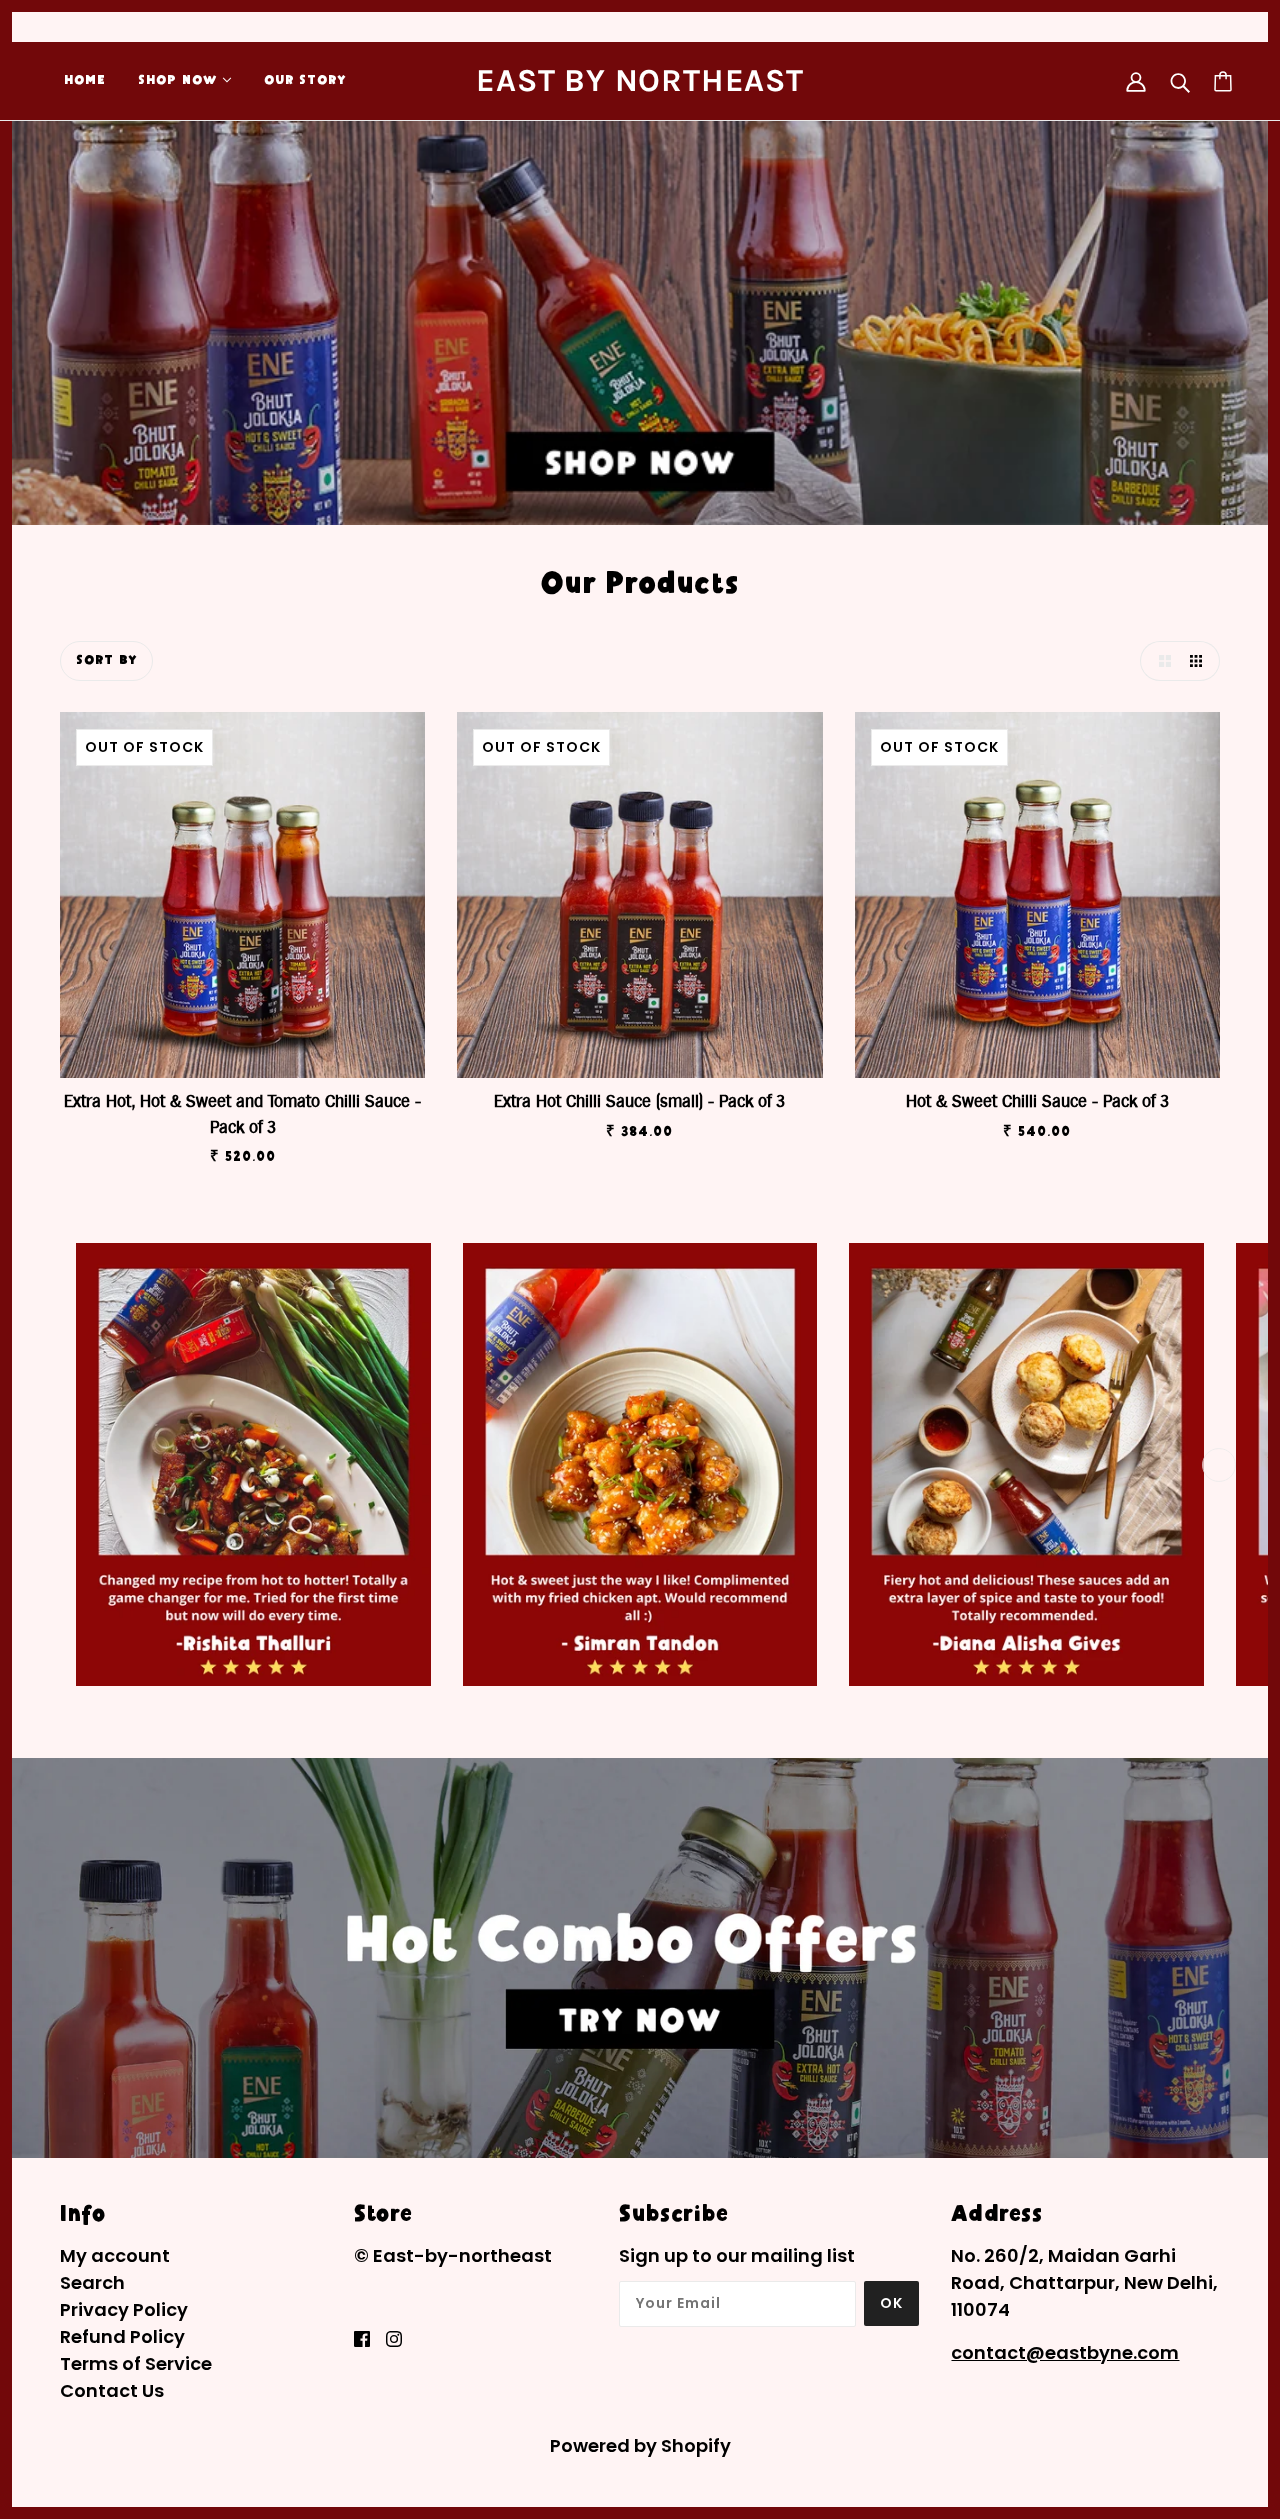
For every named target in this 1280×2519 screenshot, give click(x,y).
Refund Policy (122, 2336)
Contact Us (112, 2390)
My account (115, 2255)
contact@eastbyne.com (1065, 2352)
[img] (362, 2337)
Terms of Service (136, 2363)
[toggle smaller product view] (1200, 661)
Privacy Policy (124, 2309)
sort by (106, 661)
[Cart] (1223, 81)
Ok (891, 2303)
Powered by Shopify (640, 2445)
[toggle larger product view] (1160, 661)
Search (92, 2282)
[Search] (1180, 81)
